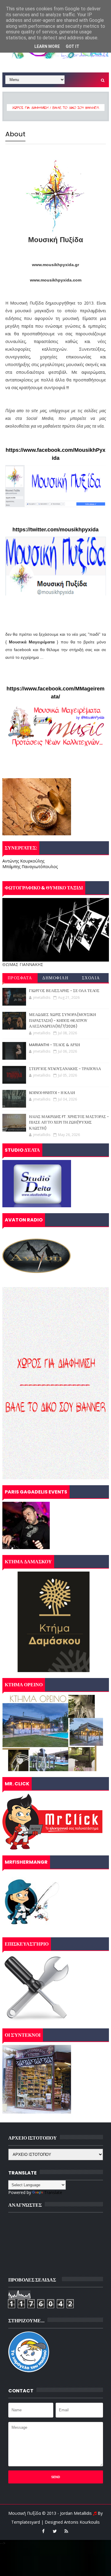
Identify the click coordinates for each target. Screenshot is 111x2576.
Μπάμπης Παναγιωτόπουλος (30, 867)
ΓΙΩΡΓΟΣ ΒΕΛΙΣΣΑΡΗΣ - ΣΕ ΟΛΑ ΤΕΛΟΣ (64, 991)
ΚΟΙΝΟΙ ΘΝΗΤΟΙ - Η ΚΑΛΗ (52, 1093)
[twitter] (55, 2531)
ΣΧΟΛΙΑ (91, 978)
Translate (53, 2192)
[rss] (66, 2531)
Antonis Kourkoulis (82, 2522)
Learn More (47, 46)
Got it (73, 46)
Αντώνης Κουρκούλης (23, 861)
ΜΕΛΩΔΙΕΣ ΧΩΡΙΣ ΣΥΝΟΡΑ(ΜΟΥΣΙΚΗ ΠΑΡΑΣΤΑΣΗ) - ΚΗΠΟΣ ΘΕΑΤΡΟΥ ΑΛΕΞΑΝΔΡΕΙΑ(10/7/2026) (62, 1020)
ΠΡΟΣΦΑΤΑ (20, 978)
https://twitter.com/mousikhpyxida (55, 530)
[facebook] (43, 2531)
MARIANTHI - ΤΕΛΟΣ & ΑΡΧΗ (54, 1045)
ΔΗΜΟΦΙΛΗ (55, 978)
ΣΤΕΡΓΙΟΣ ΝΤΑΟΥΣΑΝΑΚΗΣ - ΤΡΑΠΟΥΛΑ (65, 1069)
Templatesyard (26, 2522)
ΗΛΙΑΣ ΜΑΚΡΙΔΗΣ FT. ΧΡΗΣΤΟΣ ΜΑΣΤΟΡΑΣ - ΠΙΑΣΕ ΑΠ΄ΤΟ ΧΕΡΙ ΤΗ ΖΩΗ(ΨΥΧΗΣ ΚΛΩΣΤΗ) (69, 1122)
